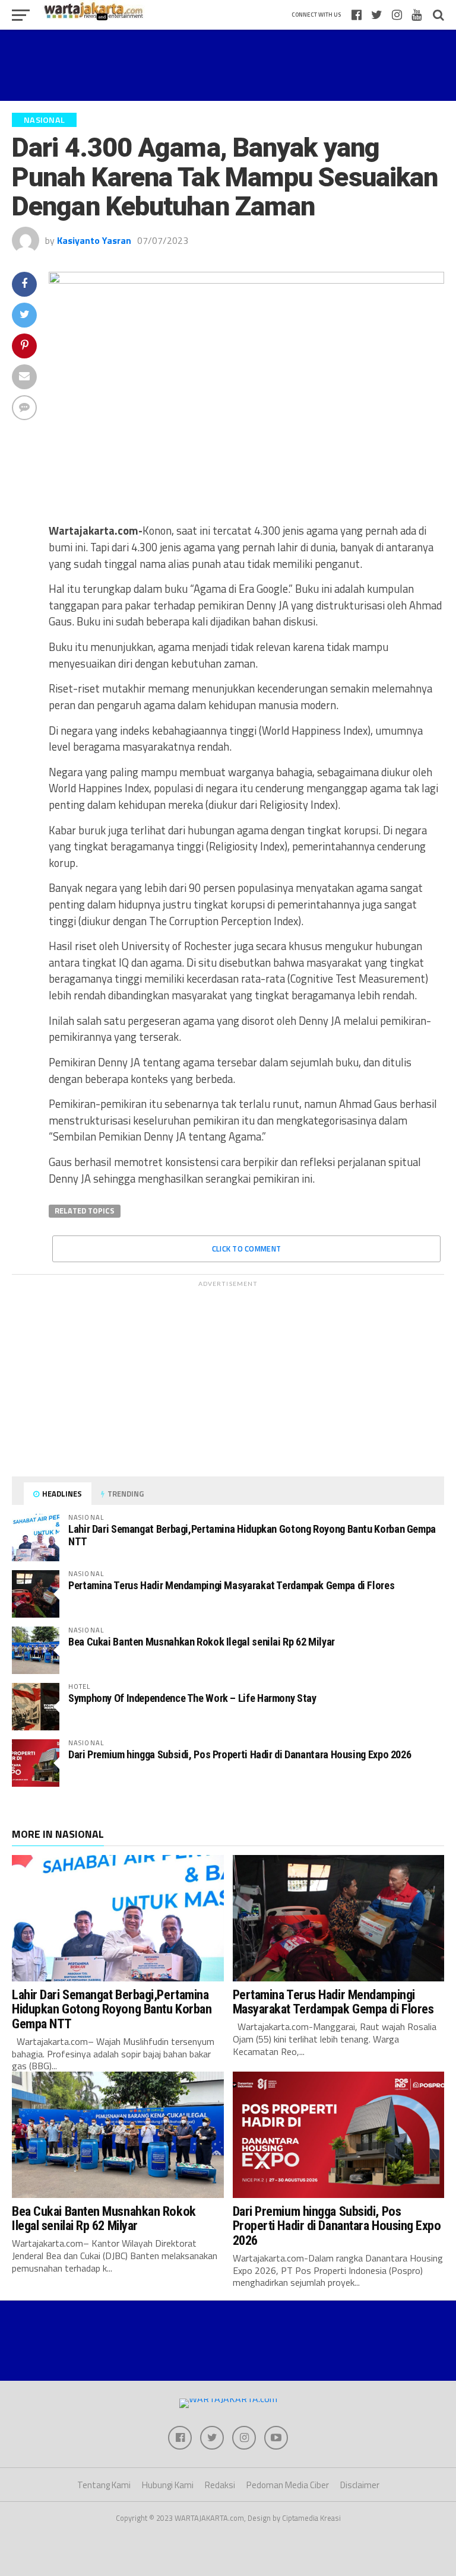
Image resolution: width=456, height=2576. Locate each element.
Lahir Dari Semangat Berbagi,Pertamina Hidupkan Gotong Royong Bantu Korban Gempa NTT (252, 1535)
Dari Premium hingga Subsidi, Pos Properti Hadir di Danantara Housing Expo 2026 (240, 1754)
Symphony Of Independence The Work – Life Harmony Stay (192, 1698)
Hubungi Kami (168, 2485)
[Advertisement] (228, 65)
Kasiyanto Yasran (94, 240)
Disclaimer (360, 2485)
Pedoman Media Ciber (288, 2485)
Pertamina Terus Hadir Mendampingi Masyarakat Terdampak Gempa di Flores (231, 1585)
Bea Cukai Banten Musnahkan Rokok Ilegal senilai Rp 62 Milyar (202, 1642)
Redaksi (220, 2485)
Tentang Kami (104, 2485)
